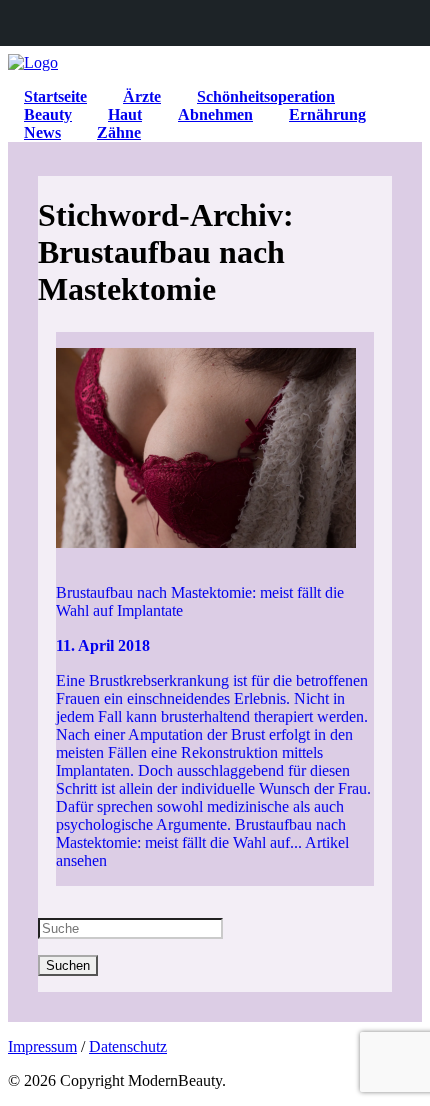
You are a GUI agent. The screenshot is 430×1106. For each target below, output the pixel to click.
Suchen (68, 965)
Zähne (119, 132)
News (42, 132)
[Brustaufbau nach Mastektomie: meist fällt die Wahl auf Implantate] (215, 450)
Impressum (42, 1046)
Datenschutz (128, 1046)
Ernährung (327, 114)
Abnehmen (215, 114)
